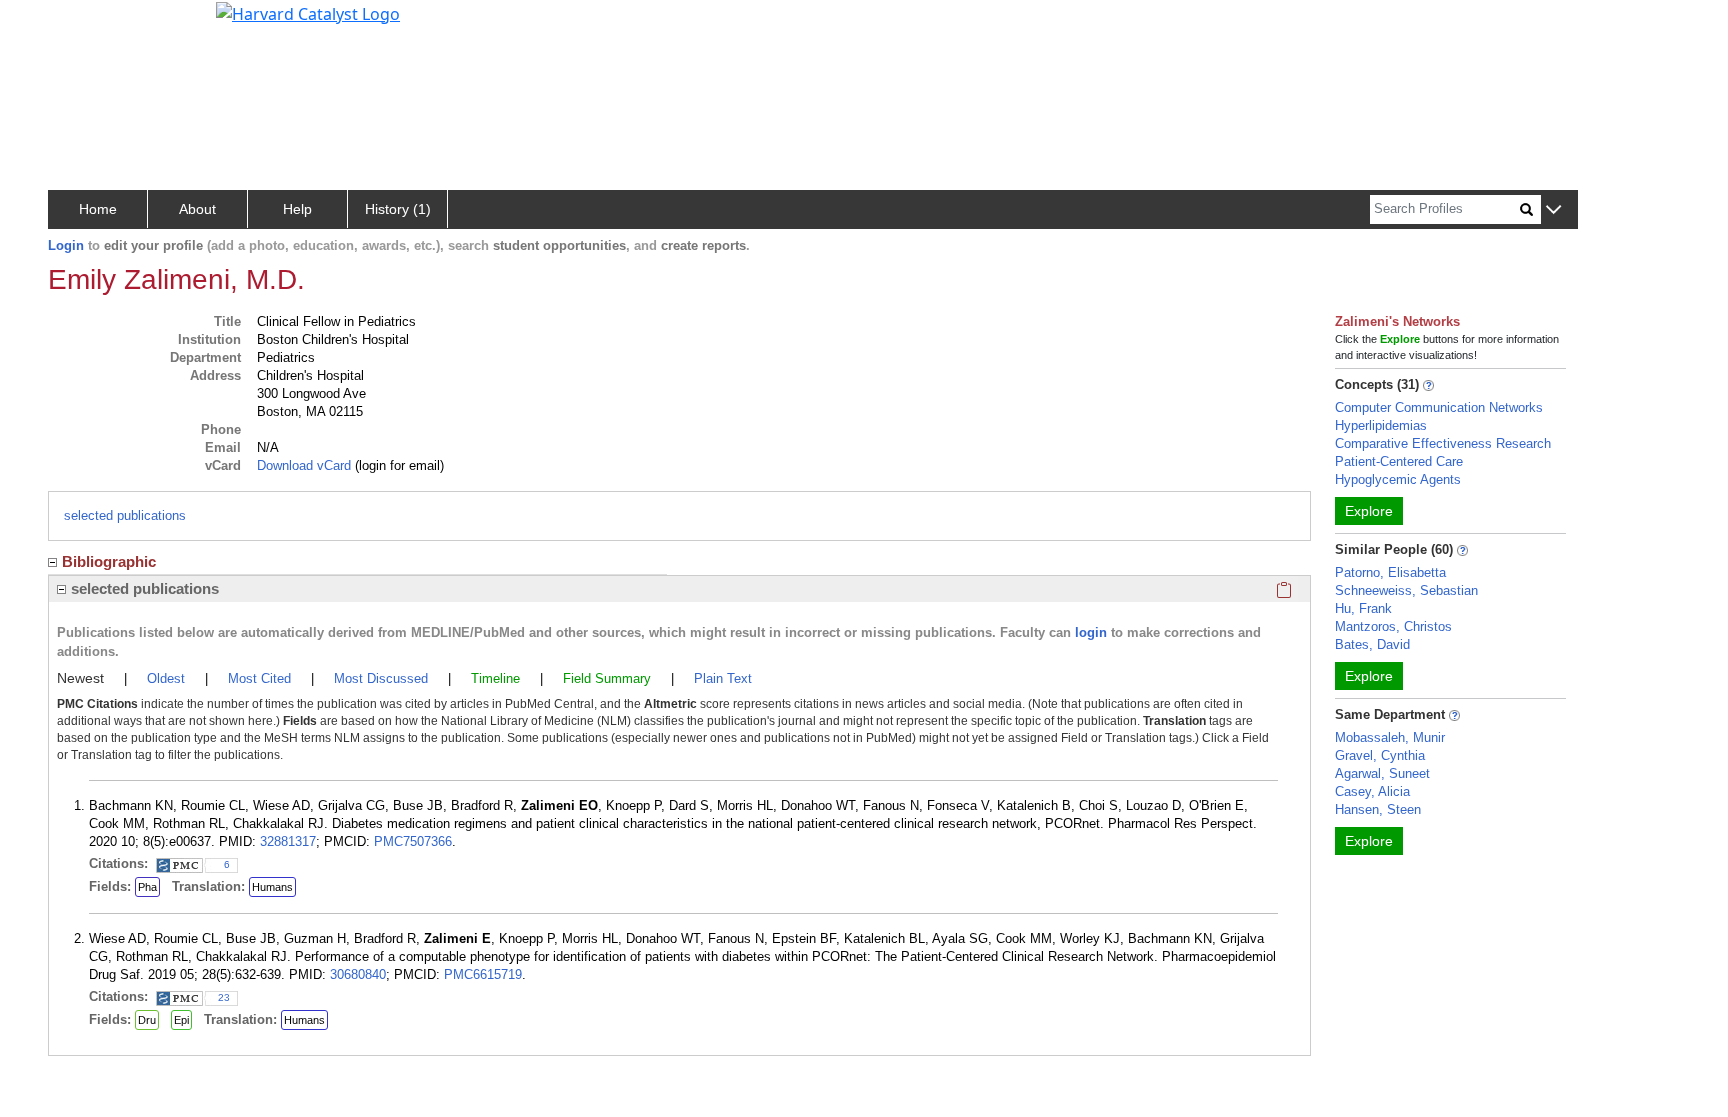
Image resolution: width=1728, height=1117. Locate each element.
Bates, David (1372, 644)
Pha (147, 887)
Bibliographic (109, 561)
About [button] (197, 209)
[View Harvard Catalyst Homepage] (308, 12)
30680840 (358, 974)
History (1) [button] (398, 209)
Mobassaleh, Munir (1390, 737)
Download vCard (304, 465)
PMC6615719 (483, 974)
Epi (181, 1020)
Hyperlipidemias (1381, 425)
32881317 (288, 841)
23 (224, 997)
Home (98, 209)
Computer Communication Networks (1439, 407)
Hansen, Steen (1378, 809)
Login (66, 245)
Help (297, 209)
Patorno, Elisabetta (1390, 572)
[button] (1553, 210)
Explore (1369, 511)
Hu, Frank (1363, 608)
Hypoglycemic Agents (1398, 479)
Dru (147, 1020)
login (1091, 632)
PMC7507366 (413, 841)
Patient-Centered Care (1399, 461)
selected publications (125, 515)
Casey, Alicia (1372, 791)
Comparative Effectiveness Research (1443, 443)
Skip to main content (83, 24)
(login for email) (397, 465)
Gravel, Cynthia (1380, 755)
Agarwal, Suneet (1382, 773)
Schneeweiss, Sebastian (1406, 590)
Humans (272, 887)
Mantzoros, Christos (1393, 626)
